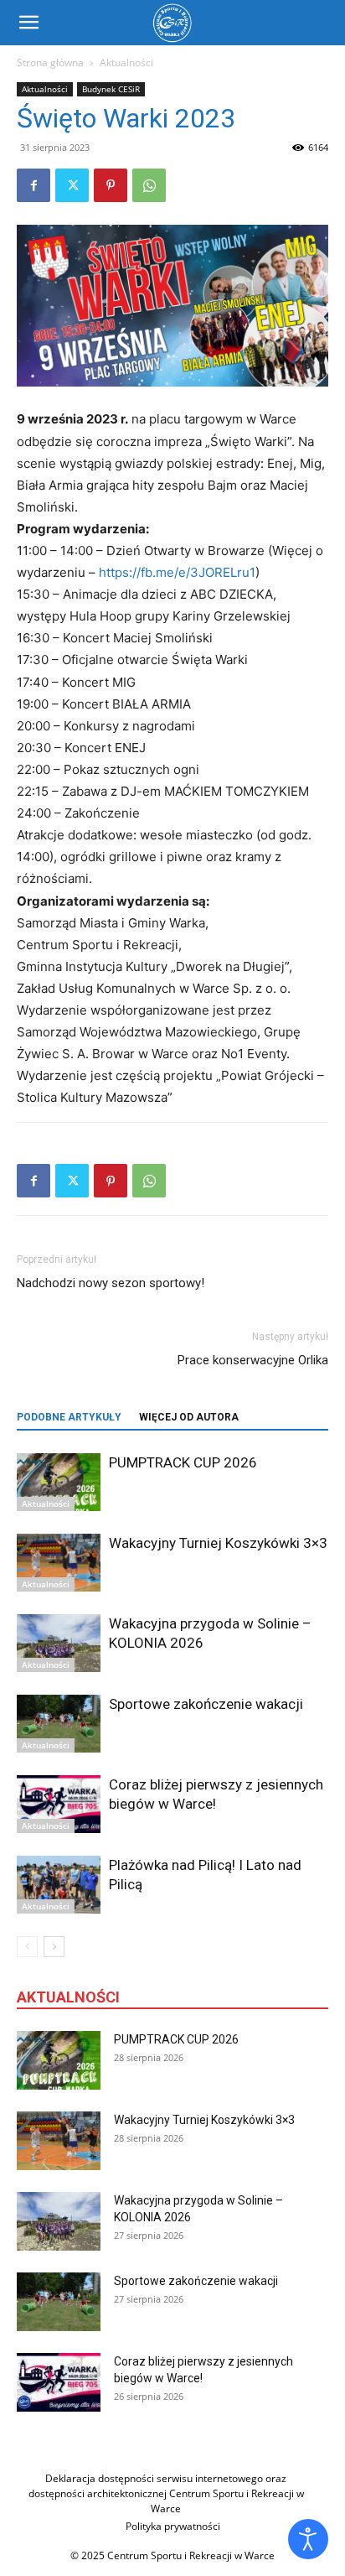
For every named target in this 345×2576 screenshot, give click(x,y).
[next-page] (54, 1947)
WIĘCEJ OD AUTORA (189, 1417)
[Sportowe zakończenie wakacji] (59, 1724)
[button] (28, 23)
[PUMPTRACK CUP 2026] (59, 1482)
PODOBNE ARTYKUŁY (69, 1417)
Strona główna (50, 62)
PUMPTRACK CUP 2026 (183, 1462)
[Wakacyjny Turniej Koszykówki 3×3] (59, 1563)
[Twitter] (72, 185)
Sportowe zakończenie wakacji (206, 1704)
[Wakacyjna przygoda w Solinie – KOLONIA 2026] (59, 1643)
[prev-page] (27, 1947)
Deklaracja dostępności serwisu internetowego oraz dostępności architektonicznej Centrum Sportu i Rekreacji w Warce (166, 2493)
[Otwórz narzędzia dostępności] (308, 2539)
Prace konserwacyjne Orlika (253, 1360)
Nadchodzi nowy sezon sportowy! (111, 1283)
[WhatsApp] (149, 185)
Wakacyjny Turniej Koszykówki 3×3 (218, 1543)
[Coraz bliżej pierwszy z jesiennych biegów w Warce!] (59, 1804)
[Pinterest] (111, 185)
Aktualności (126, 62)
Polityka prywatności (173, 2526)
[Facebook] (33, 185)
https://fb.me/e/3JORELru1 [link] (177, 572)
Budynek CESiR (111, 89)
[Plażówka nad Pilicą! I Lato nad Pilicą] (59, 1885)
